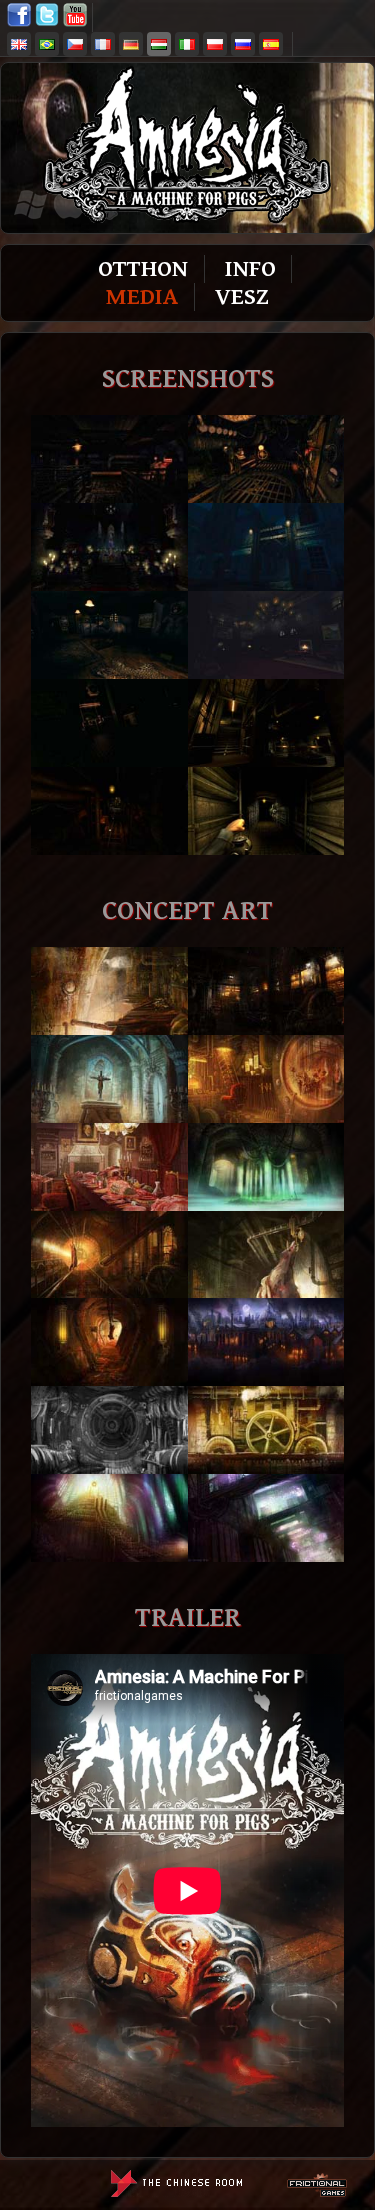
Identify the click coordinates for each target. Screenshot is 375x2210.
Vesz (242, 297)
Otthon (143, 269)
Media (142, 297)
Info (250, 269)
